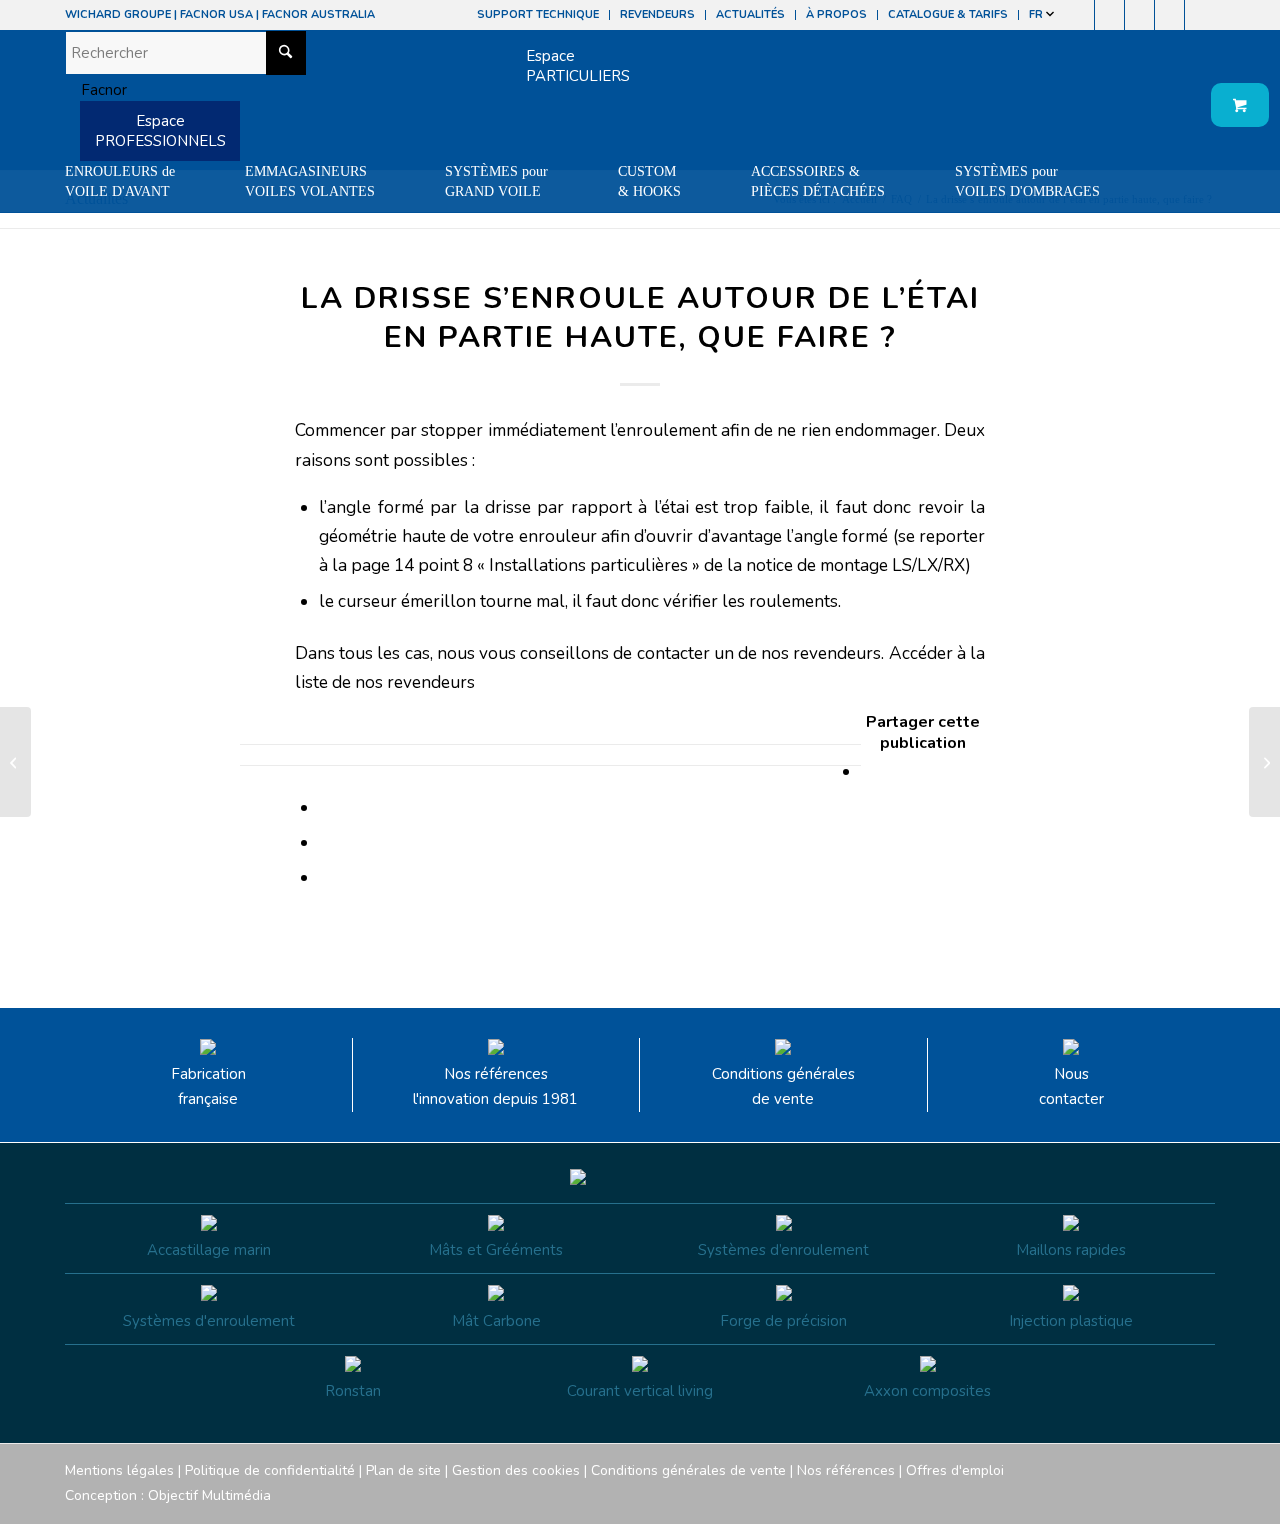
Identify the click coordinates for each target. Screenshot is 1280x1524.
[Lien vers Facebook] (1079, 15)
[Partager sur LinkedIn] (325, 842)
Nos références (846, 1470)
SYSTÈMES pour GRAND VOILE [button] (496, 181)
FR (1037, 14)
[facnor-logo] (96, 90)
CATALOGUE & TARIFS (948, 14)
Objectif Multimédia (209, 1495)
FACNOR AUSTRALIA (318, 14)
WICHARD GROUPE (118, 14)
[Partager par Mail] (325, 877)
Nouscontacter (1071, 1086)
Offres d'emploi (955, 1470)
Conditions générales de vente (783, 1086)
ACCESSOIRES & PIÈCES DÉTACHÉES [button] (818, 181)
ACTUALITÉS (750, 14)
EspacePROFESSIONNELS (160, 131)
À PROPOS (836, 14)
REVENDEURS (657, 14)
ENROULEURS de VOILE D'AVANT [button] (120, 181)
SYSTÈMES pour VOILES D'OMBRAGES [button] (1027, 181)
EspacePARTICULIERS (578, 66)
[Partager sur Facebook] (867, 771)
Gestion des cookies (516, 1470)
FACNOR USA (216, 14)
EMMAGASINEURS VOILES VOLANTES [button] (310, 181)
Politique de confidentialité (270, 1470)
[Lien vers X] (1169, 15)
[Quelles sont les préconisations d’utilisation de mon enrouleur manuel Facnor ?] (15, 762)
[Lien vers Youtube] (1139, 15)
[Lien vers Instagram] (1109, 15)
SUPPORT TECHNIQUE (538, 14)
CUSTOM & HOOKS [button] (649, 181)
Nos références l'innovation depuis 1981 (495, 1086)
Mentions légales (119, 1470)
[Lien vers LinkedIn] (1200, 15)
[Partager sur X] (325, 807)
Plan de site (403, 1470)
